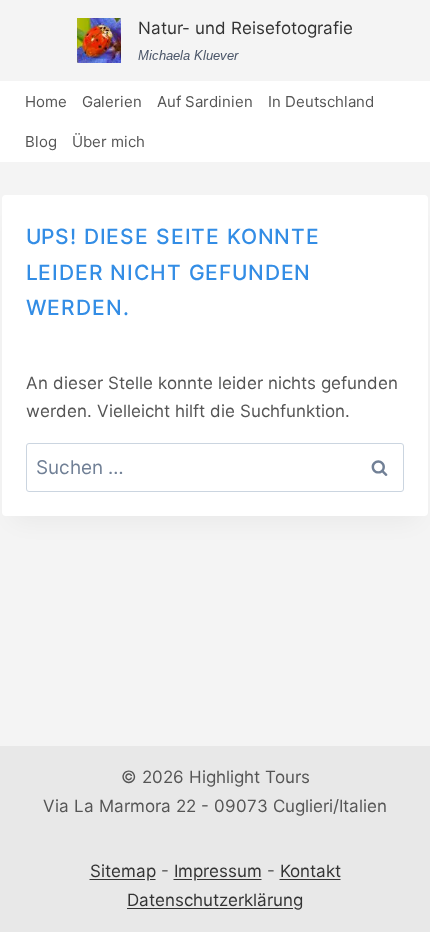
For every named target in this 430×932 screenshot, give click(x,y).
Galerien (112, 101)
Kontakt (310, 871)
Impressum (218, 871)
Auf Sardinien (205, 101)
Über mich (108, 141)
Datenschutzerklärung (215, 900)
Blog (41, 141)
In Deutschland (321, 101)
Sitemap (123, 871)
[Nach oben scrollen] (409, 807)
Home (46, 101)
